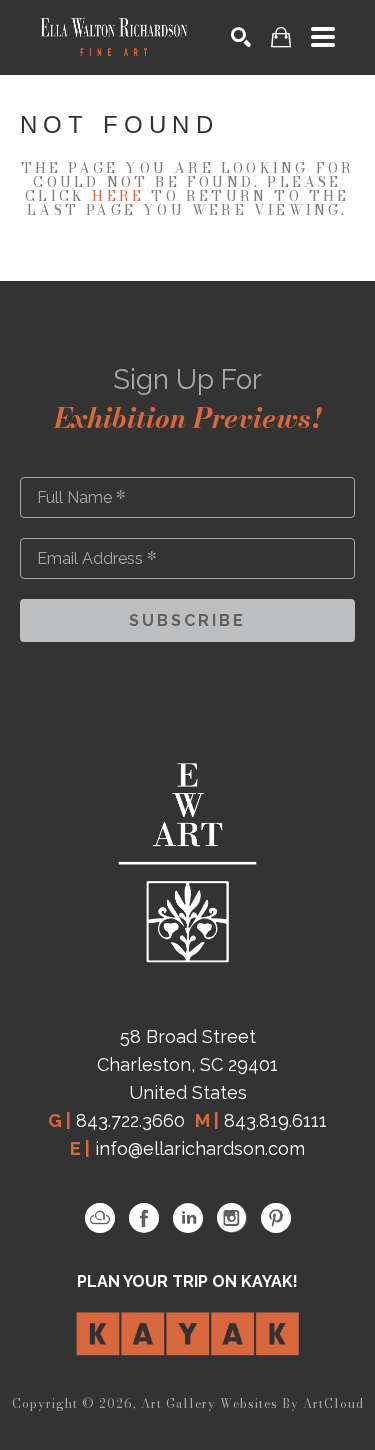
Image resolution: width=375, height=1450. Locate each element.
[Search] (241, 37)
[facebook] (144, 1218)
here (118, 196)
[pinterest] (276, 1218)
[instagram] (232, 1218)
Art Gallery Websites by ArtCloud (252, 1403)
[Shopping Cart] (281, 37)
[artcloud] (100, 1218)
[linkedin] (188, 1218)
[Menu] (323, 37)
